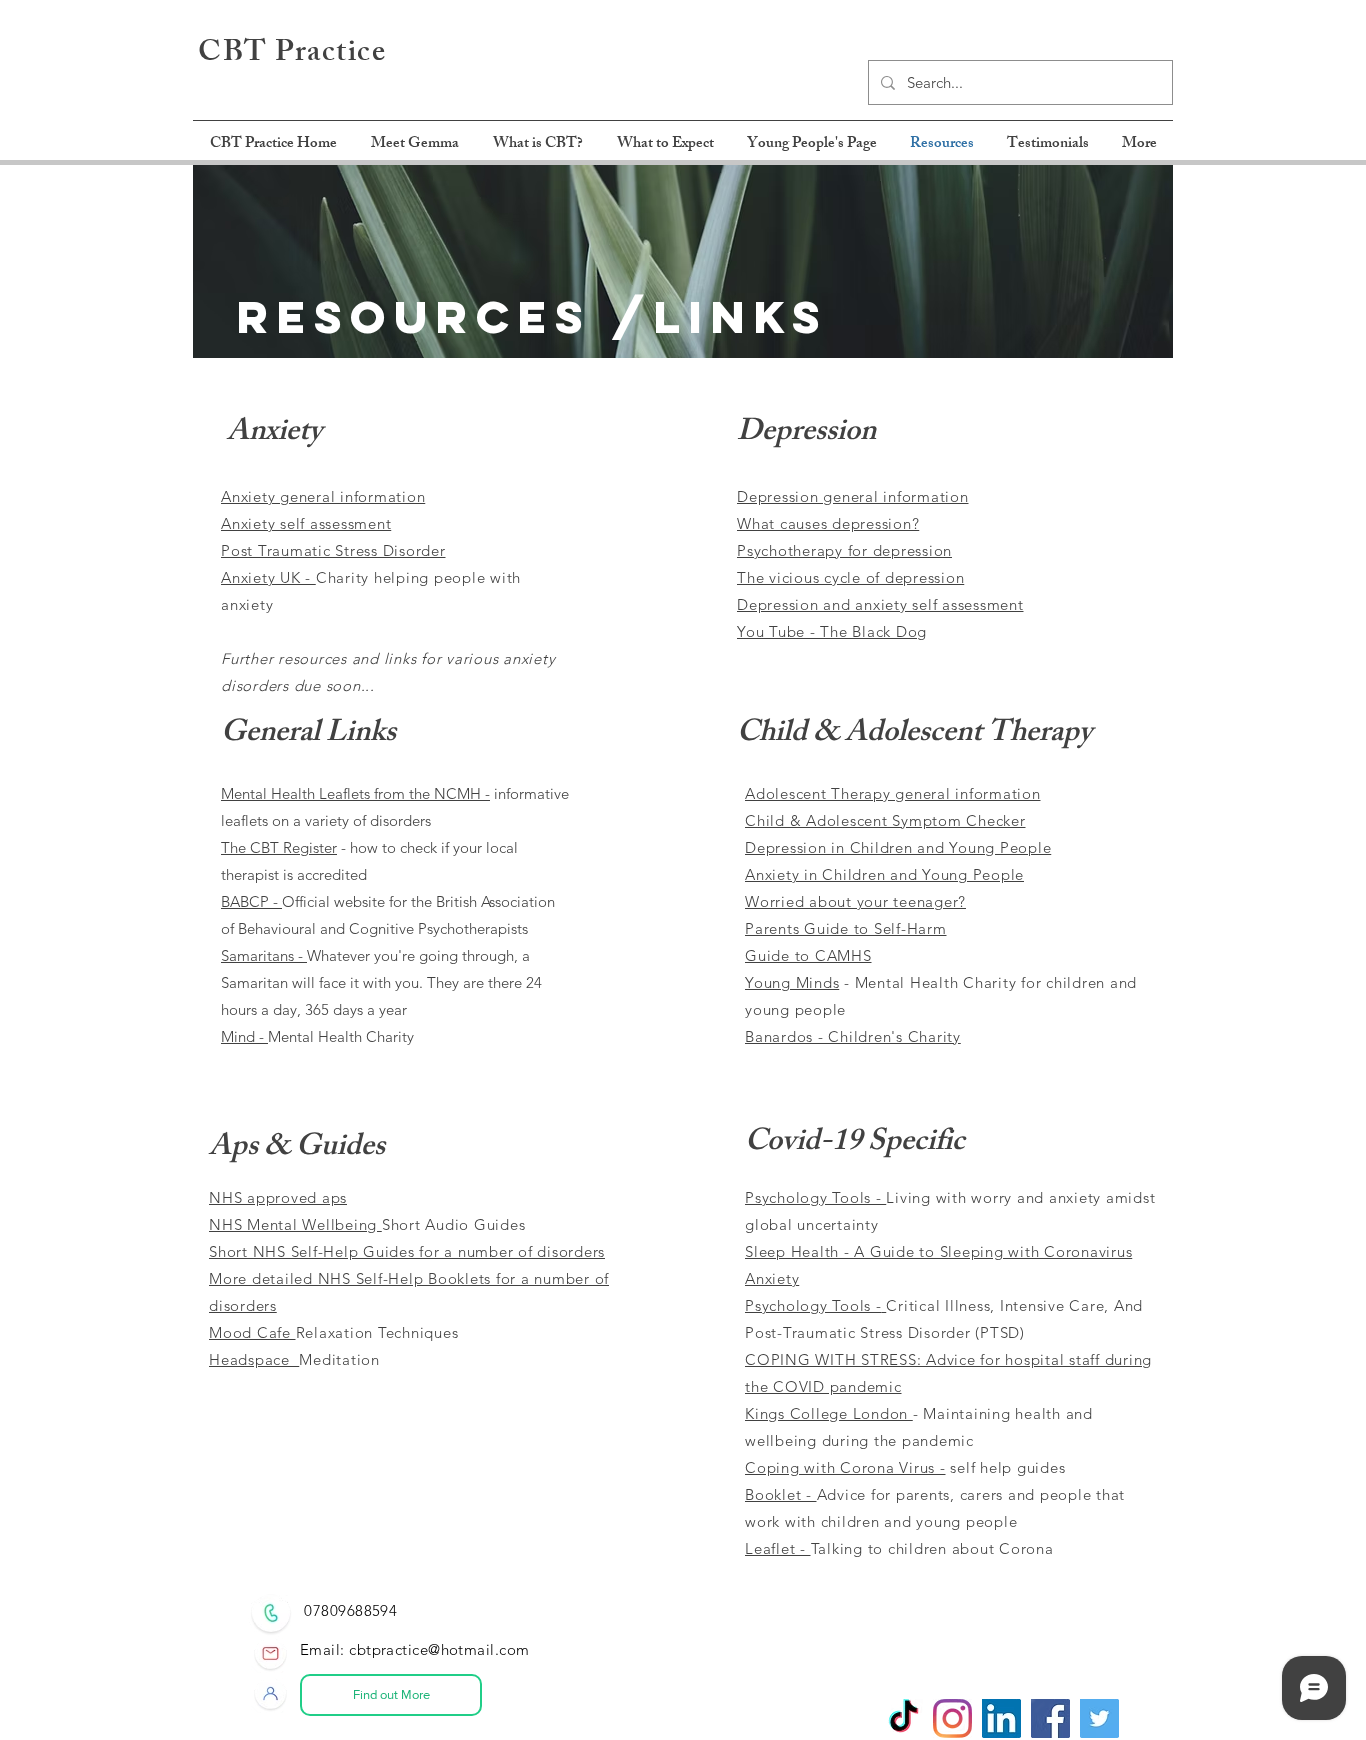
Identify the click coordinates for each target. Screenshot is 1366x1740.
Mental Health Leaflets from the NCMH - (355, 793)
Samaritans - (264, 955)
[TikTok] (903, 1718)
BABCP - (251, 901)
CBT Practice (292, 55)
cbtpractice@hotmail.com (439, 1649)
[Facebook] (1050, 1718)
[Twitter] (1099, 1718)
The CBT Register (279, 847)
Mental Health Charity (341, 1036)
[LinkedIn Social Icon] (1001, 1718)
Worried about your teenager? (855, 901)
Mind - (244, 1036)
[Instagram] (952, 1718)
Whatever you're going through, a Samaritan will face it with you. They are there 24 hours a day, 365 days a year (381, 982)
